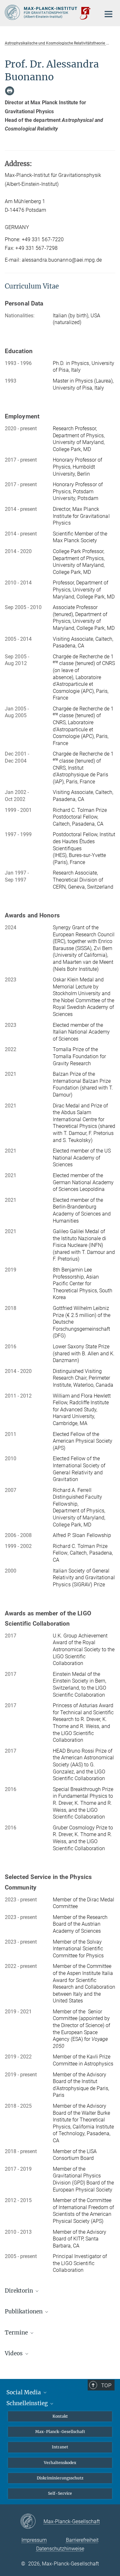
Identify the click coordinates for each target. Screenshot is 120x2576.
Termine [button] (17, 2333)
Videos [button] (14, 2353)
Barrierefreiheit (82, 2540)
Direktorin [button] (20, 2291)
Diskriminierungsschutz (60, 2478)
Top (106, 2385)
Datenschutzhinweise (60, 2549)
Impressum (34, 2540)
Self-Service (60, 2493)
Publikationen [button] (24, 2311)
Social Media (24, 2392)
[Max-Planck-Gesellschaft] (32, 2522)
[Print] (10, 91)
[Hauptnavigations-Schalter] (108, 14)
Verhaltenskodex (60, 2463)
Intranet (60, 2447)
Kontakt (60, 2416)
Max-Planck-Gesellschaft (60, 2432)
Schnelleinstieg (28, 2403)
